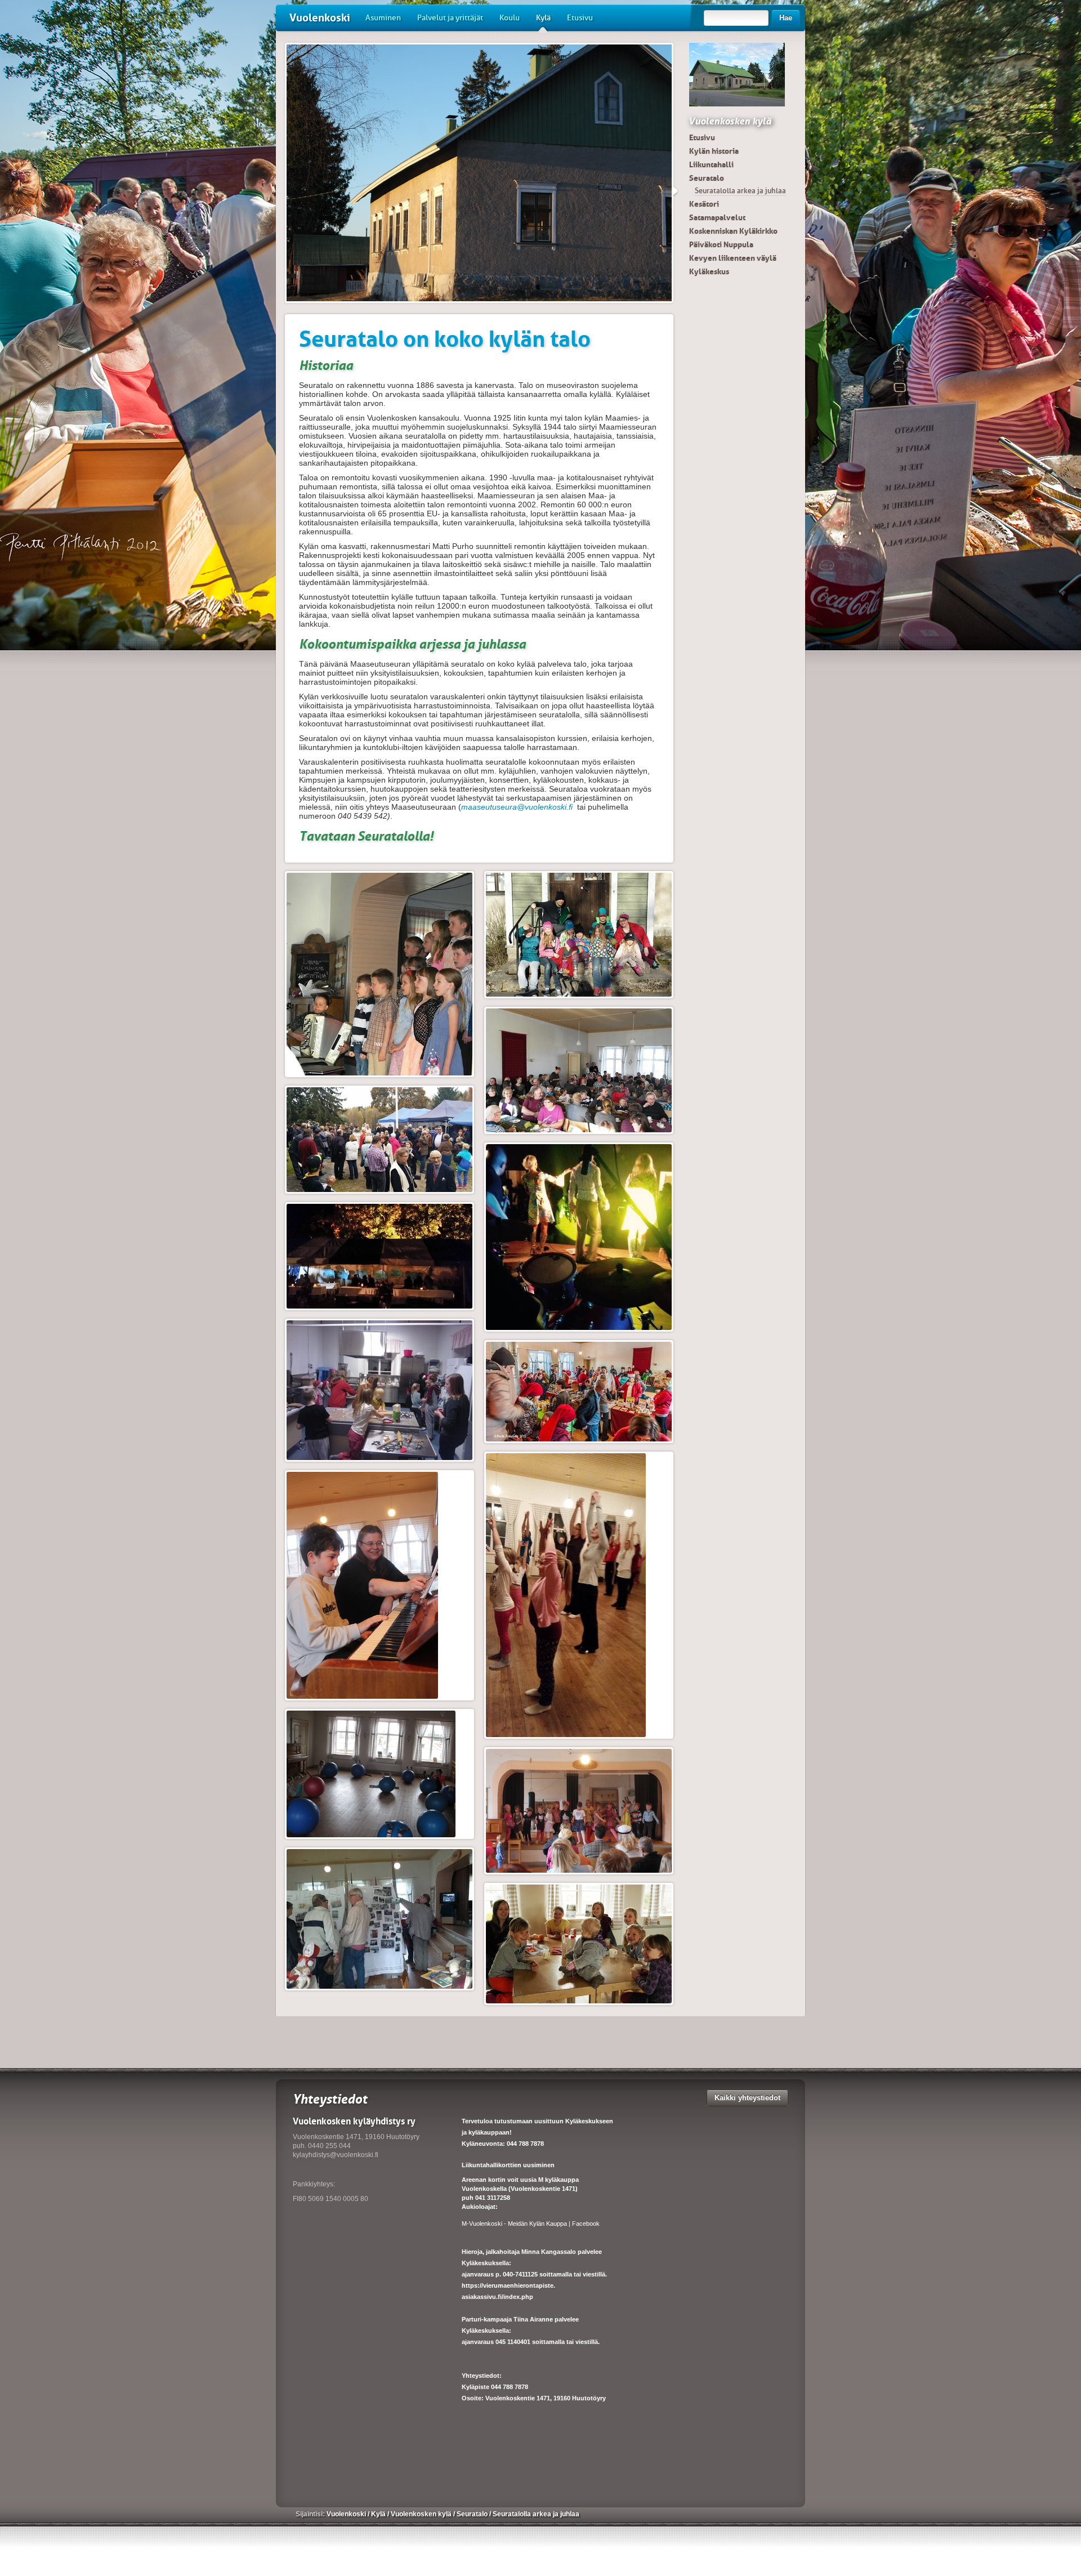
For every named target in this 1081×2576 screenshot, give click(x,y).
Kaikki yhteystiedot (747, 2098)
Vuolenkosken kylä (730, 121)
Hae (786, 18)
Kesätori (704, 204)
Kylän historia (714, 151)
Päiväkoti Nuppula (721, 244)
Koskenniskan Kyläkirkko (733, 231)
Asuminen (383, 18)
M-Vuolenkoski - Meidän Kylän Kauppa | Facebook (531, 2224)
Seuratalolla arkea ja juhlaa (740, 191)
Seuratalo (707, 178)
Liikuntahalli (711, 164)
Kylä (543, 18)
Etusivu (580, 18)
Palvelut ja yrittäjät (450, 18)
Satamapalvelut (717, 217)
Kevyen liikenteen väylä (733, 258)
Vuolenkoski (320, 18)
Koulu (510, 18)
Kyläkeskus (709, 271)
